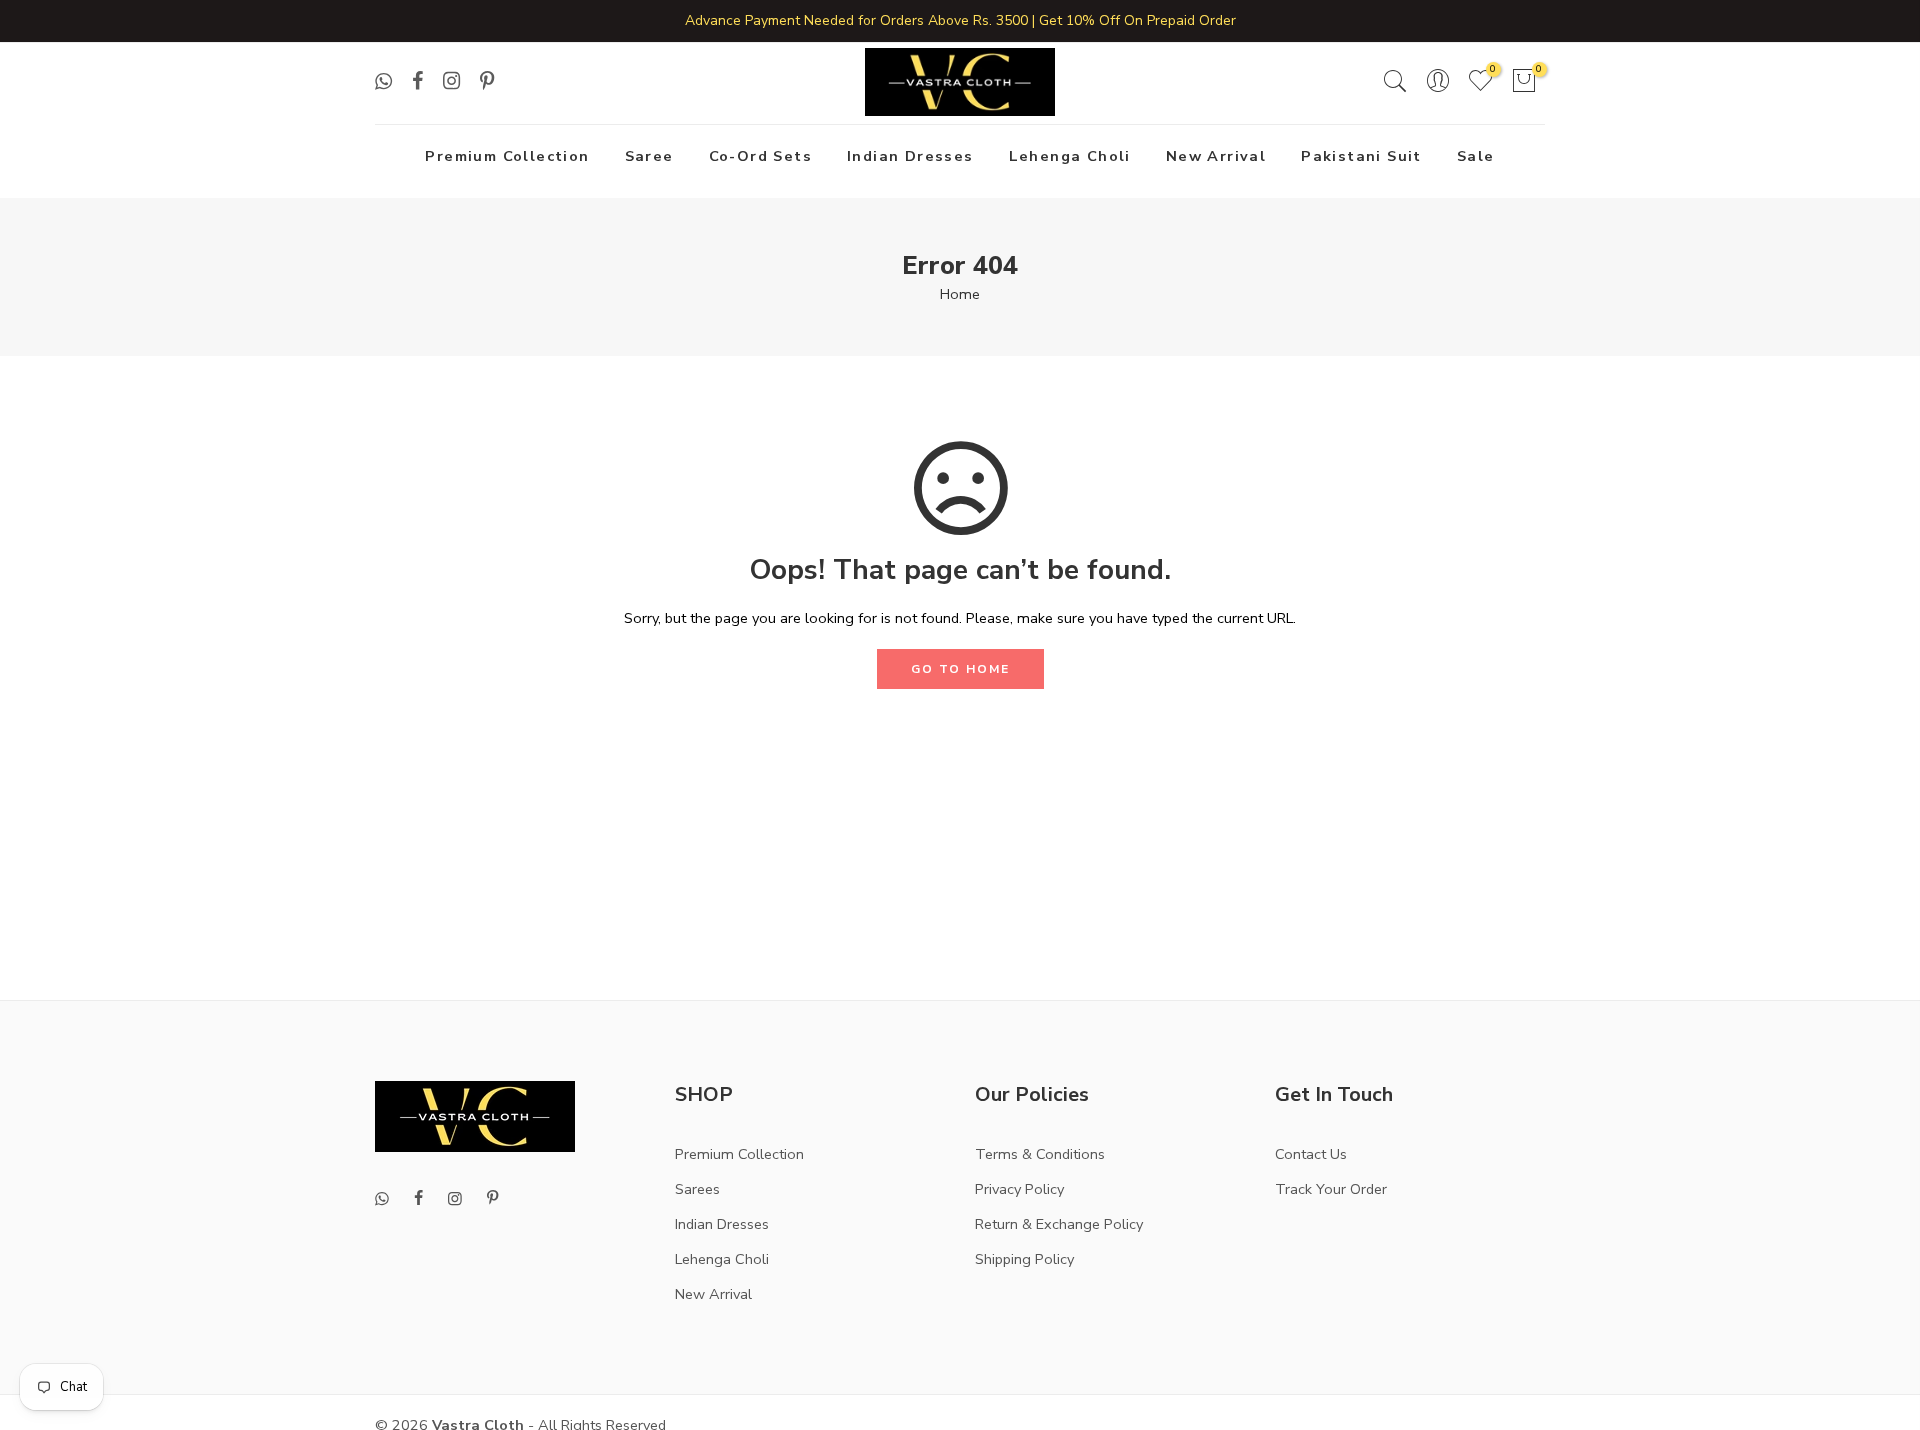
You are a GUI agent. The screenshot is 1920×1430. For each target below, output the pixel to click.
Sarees (697, 1189)
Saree (649, 156)
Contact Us (1311, 1154)
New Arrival (1216, 156)
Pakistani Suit (1361, 156)
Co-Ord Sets (760, 156)
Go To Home (960, 669)
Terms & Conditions (1040, 1154)
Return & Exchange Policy (1059, 1224)
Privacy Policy (1019, 1189)
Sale (1476, 156)
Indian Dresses (910, 156)
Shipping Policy (1024, 1259)
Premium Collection (507, 156)
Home (960, 294)
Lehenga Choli (1070, 156)
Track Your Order (1331, 1189)
